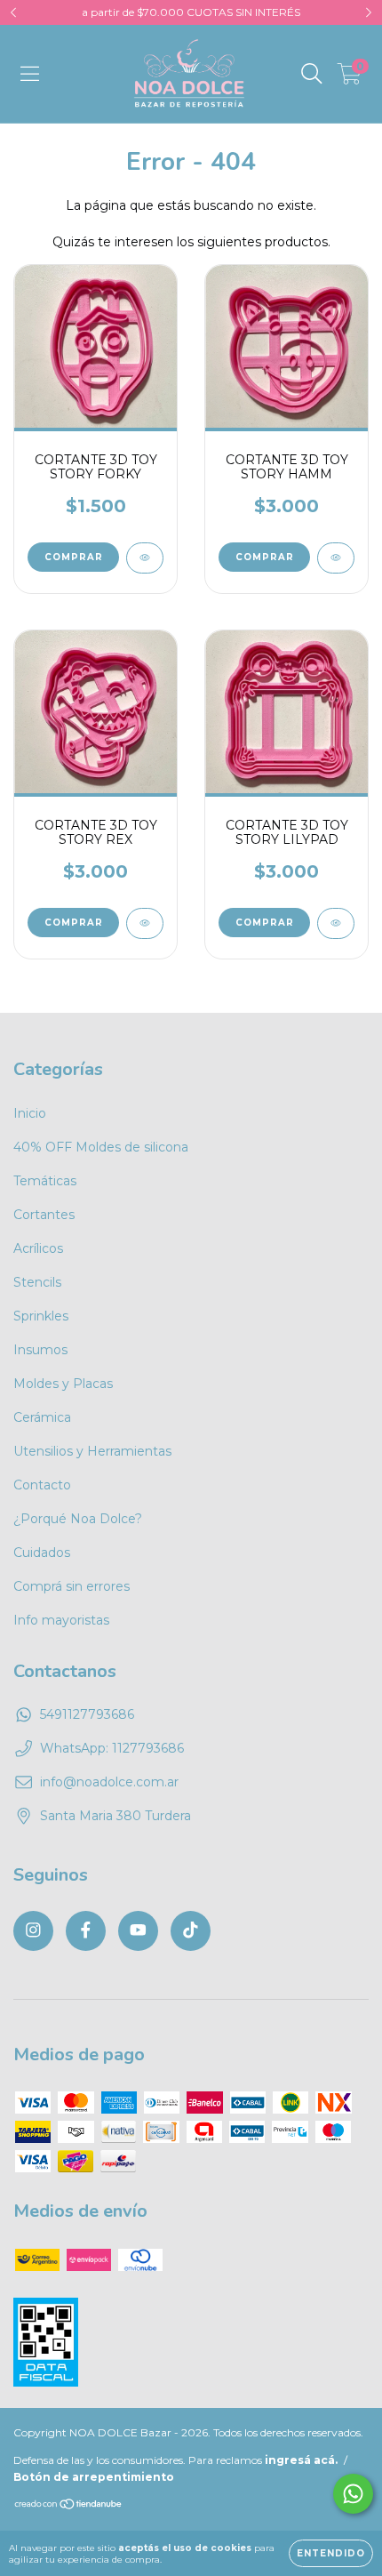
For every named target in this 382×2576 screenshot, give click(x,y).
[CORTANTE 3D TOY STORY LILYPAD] (336, 923)
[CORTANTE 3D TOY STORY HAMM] (336, 558)
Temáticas (45, 1181)
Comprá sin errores (72, 1586)
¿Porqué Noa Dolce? (78, 1519)
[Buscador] (312, 74)
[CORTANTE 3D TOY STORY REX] (145, 923)
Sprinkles (41, 1316)
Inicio (30, 1113)
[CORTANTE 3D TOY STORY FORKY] (145, 558)
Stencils (37, 1282)
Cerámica (42, 1417)
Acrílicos (38, 1248)
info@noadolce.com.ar (109, 1782)
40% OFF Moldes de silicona (101, 1147)
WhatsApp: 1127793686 (112, 1748)
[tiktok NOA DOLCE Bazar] (191, 1931)
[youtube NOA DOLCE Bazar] (138, 1931)
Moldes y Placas (63, 1384)
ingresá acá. (301, 2460)
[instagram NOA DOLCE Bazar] (33, 1931)
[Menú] (30, 74)
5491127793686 (87, 1714)
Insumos (40, 1350)
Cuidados (42, 1553)
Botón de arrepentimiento (94, 2477)
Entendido (331, 2553)
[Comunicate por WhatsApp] (353, 2494)
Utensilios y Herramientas (92, 1451)
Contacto (42, 1485)
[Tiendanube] (69, 2506)
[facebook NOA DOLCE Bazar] (86, 1931)
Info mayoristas (61, 1620)
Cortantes (44, 1215)
